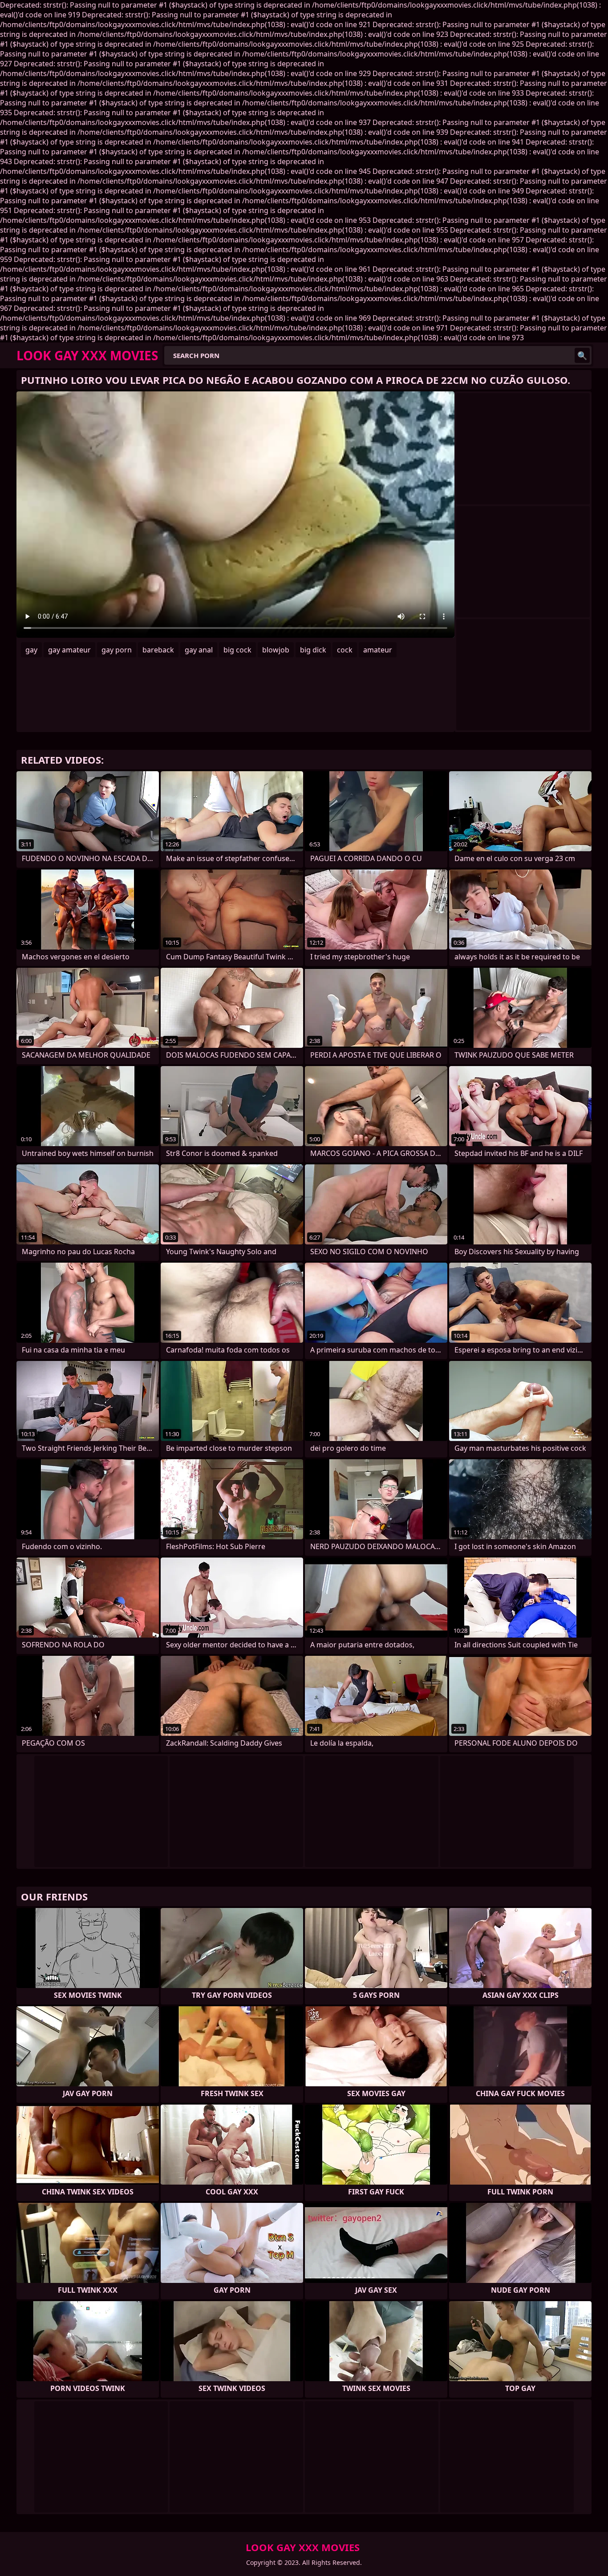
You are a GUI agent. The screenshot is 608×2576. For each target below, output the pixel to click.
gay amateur (69, 650)
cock (345, 650)
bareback (158, 650)
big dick (313, 650)
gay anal (199, 650)
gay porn (117, 650)
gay (31, 650)
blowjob (276, 650)
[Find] (582, 355)
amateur (378, 650)
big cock (237, 650)
